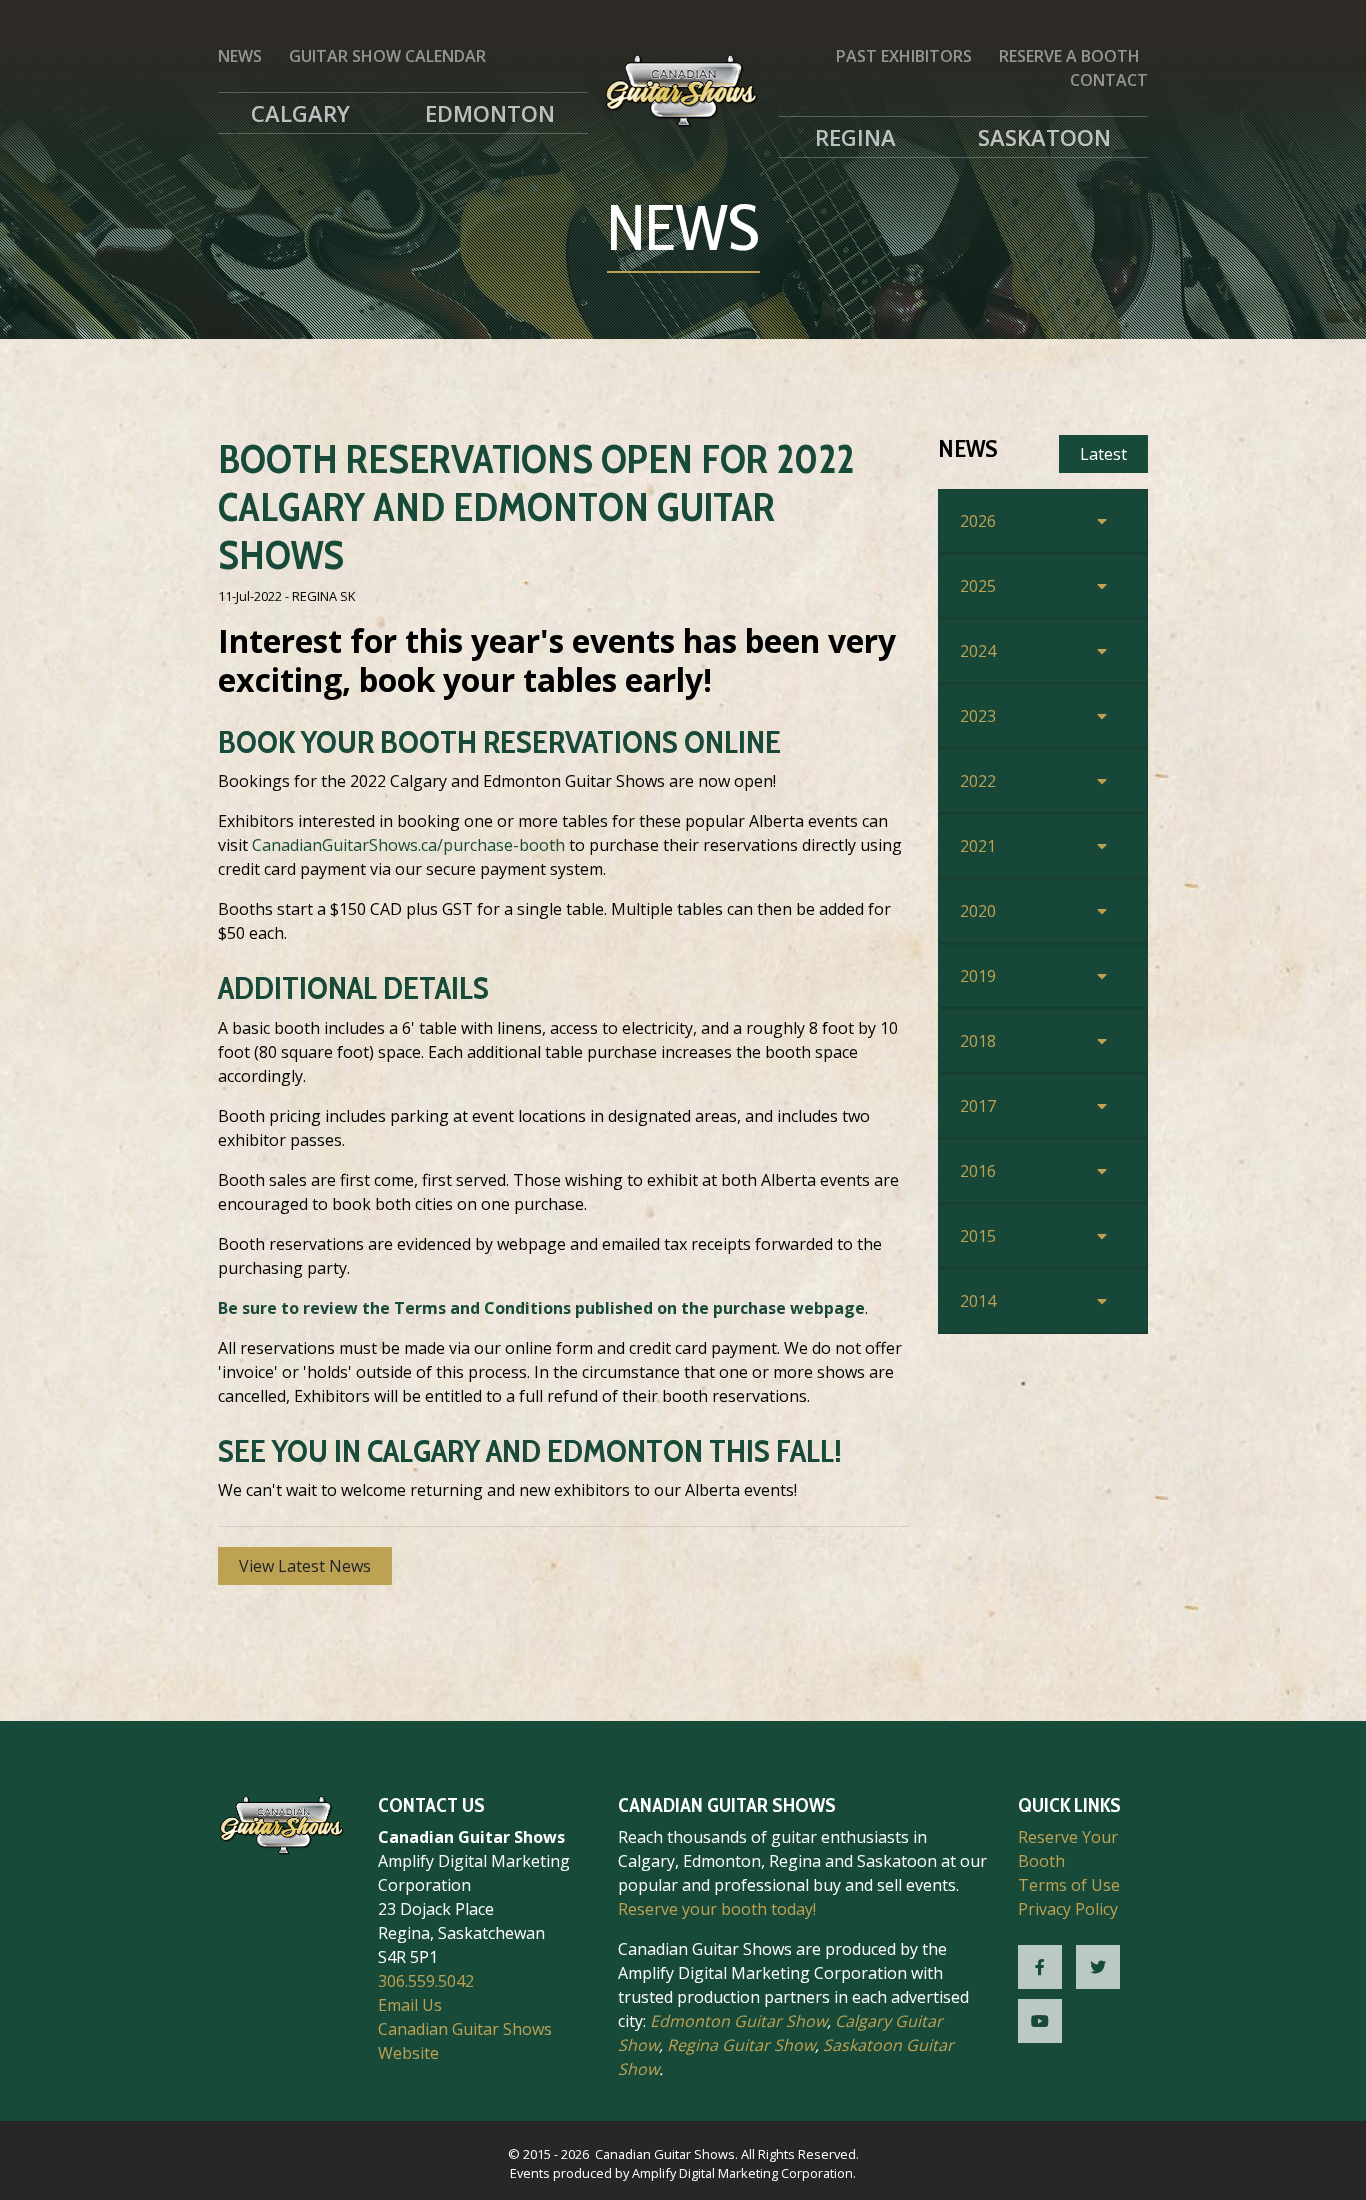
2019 (978, 976)
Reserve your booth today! (717, 1909)
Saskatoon (1044, 137)
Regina (855, 137)
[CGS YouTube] (1040, 2021)
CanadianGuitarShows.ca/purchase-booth (408, 845)
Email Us (410, 2005)
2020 (978, 911)
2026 (978, 521)
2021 (978, 846)
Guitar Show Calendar (387, 56)
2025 (978, 586)
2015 (978, 1236)
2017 (978, 1106)
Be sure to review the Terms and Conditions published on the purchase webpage (541, 1308)
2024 (978, 651)
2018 (978, 1041)
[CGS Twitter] (1098, 1967)
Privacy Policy (1068, 1909)
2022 (978, 781)
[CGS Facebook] (1040, 1967)
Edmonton (490, 113)
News (240, 56)
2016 (978, 1171)
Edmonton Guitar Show (738, 2021)
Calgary (300, 113)
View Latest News (305, 1566)
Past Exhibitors (904, 56)
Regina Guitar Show (741, 2045)
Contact (1109, 80)
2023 (978, 716)
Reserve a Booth (1069, 56)
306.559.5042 (426, 1981)
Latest (1103, 454)
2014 (978, 1301)
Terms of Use (1069, 1885)
